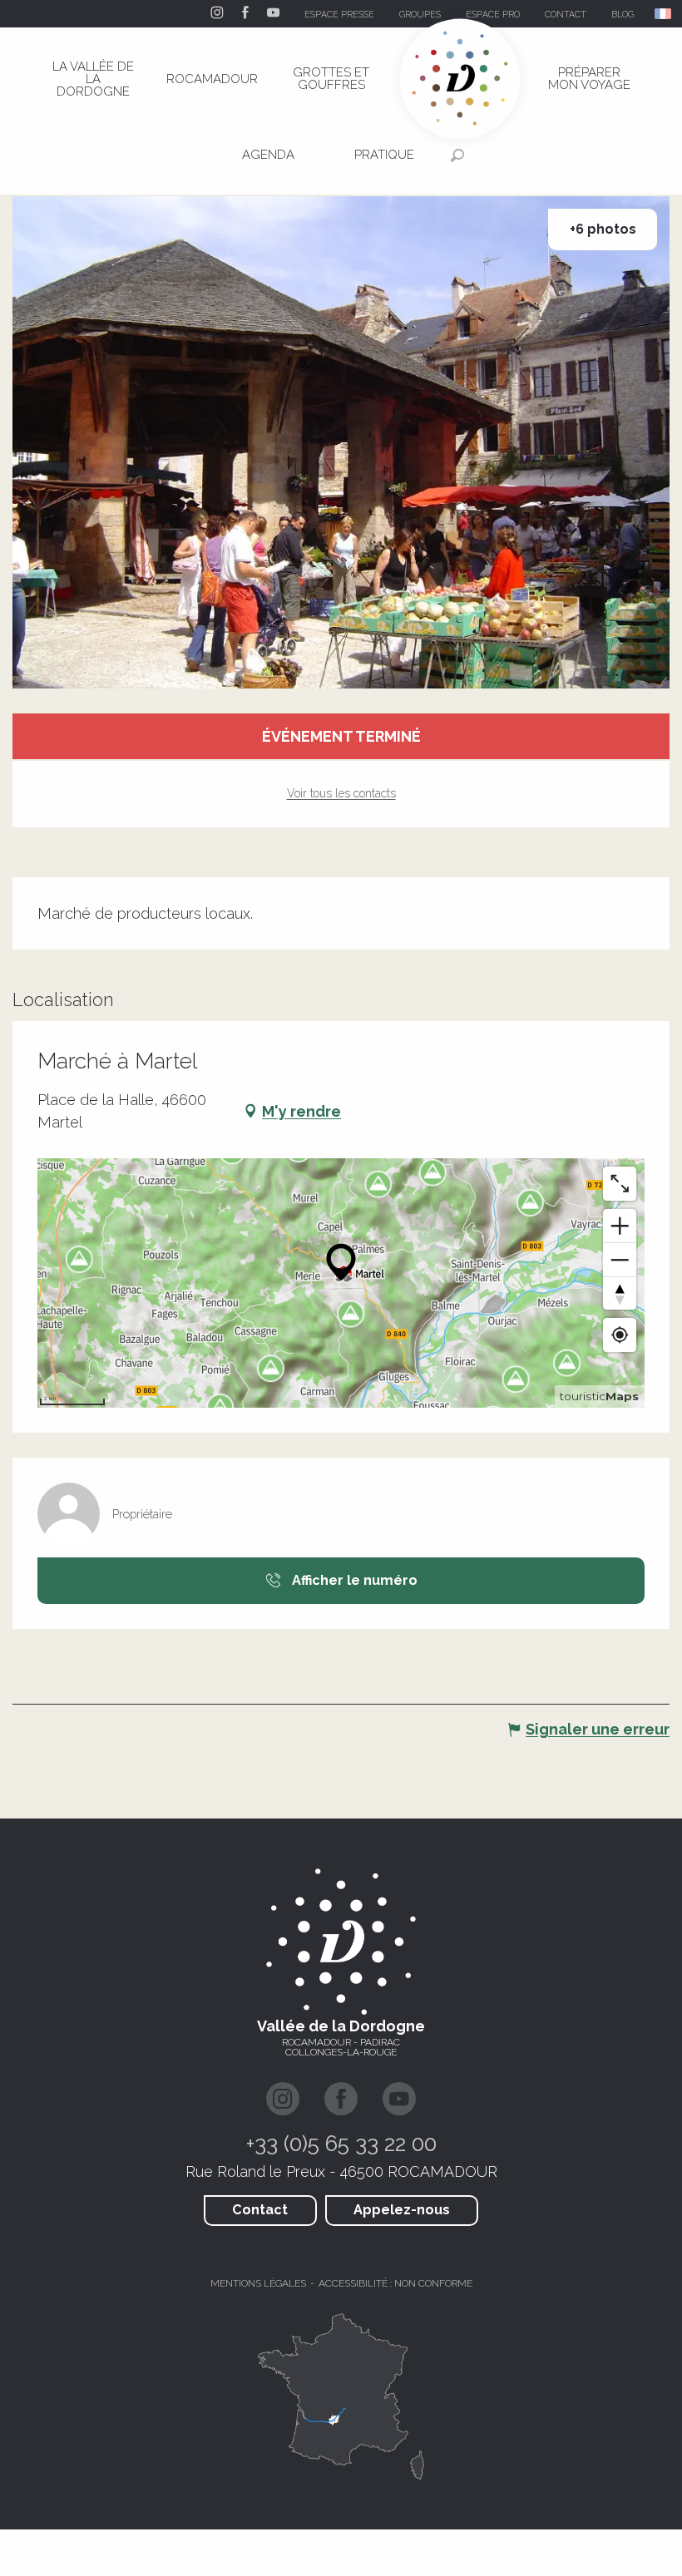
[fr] (664, 14)
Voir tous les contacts (341, 793)
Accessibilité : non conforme (395, 2283)
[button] (664, 14)
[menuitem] (93, 79)
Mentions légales (258, 2283)
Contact (260, 2210)
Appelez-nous (402, 2210)
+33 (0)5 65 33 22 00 (341, 2144)
